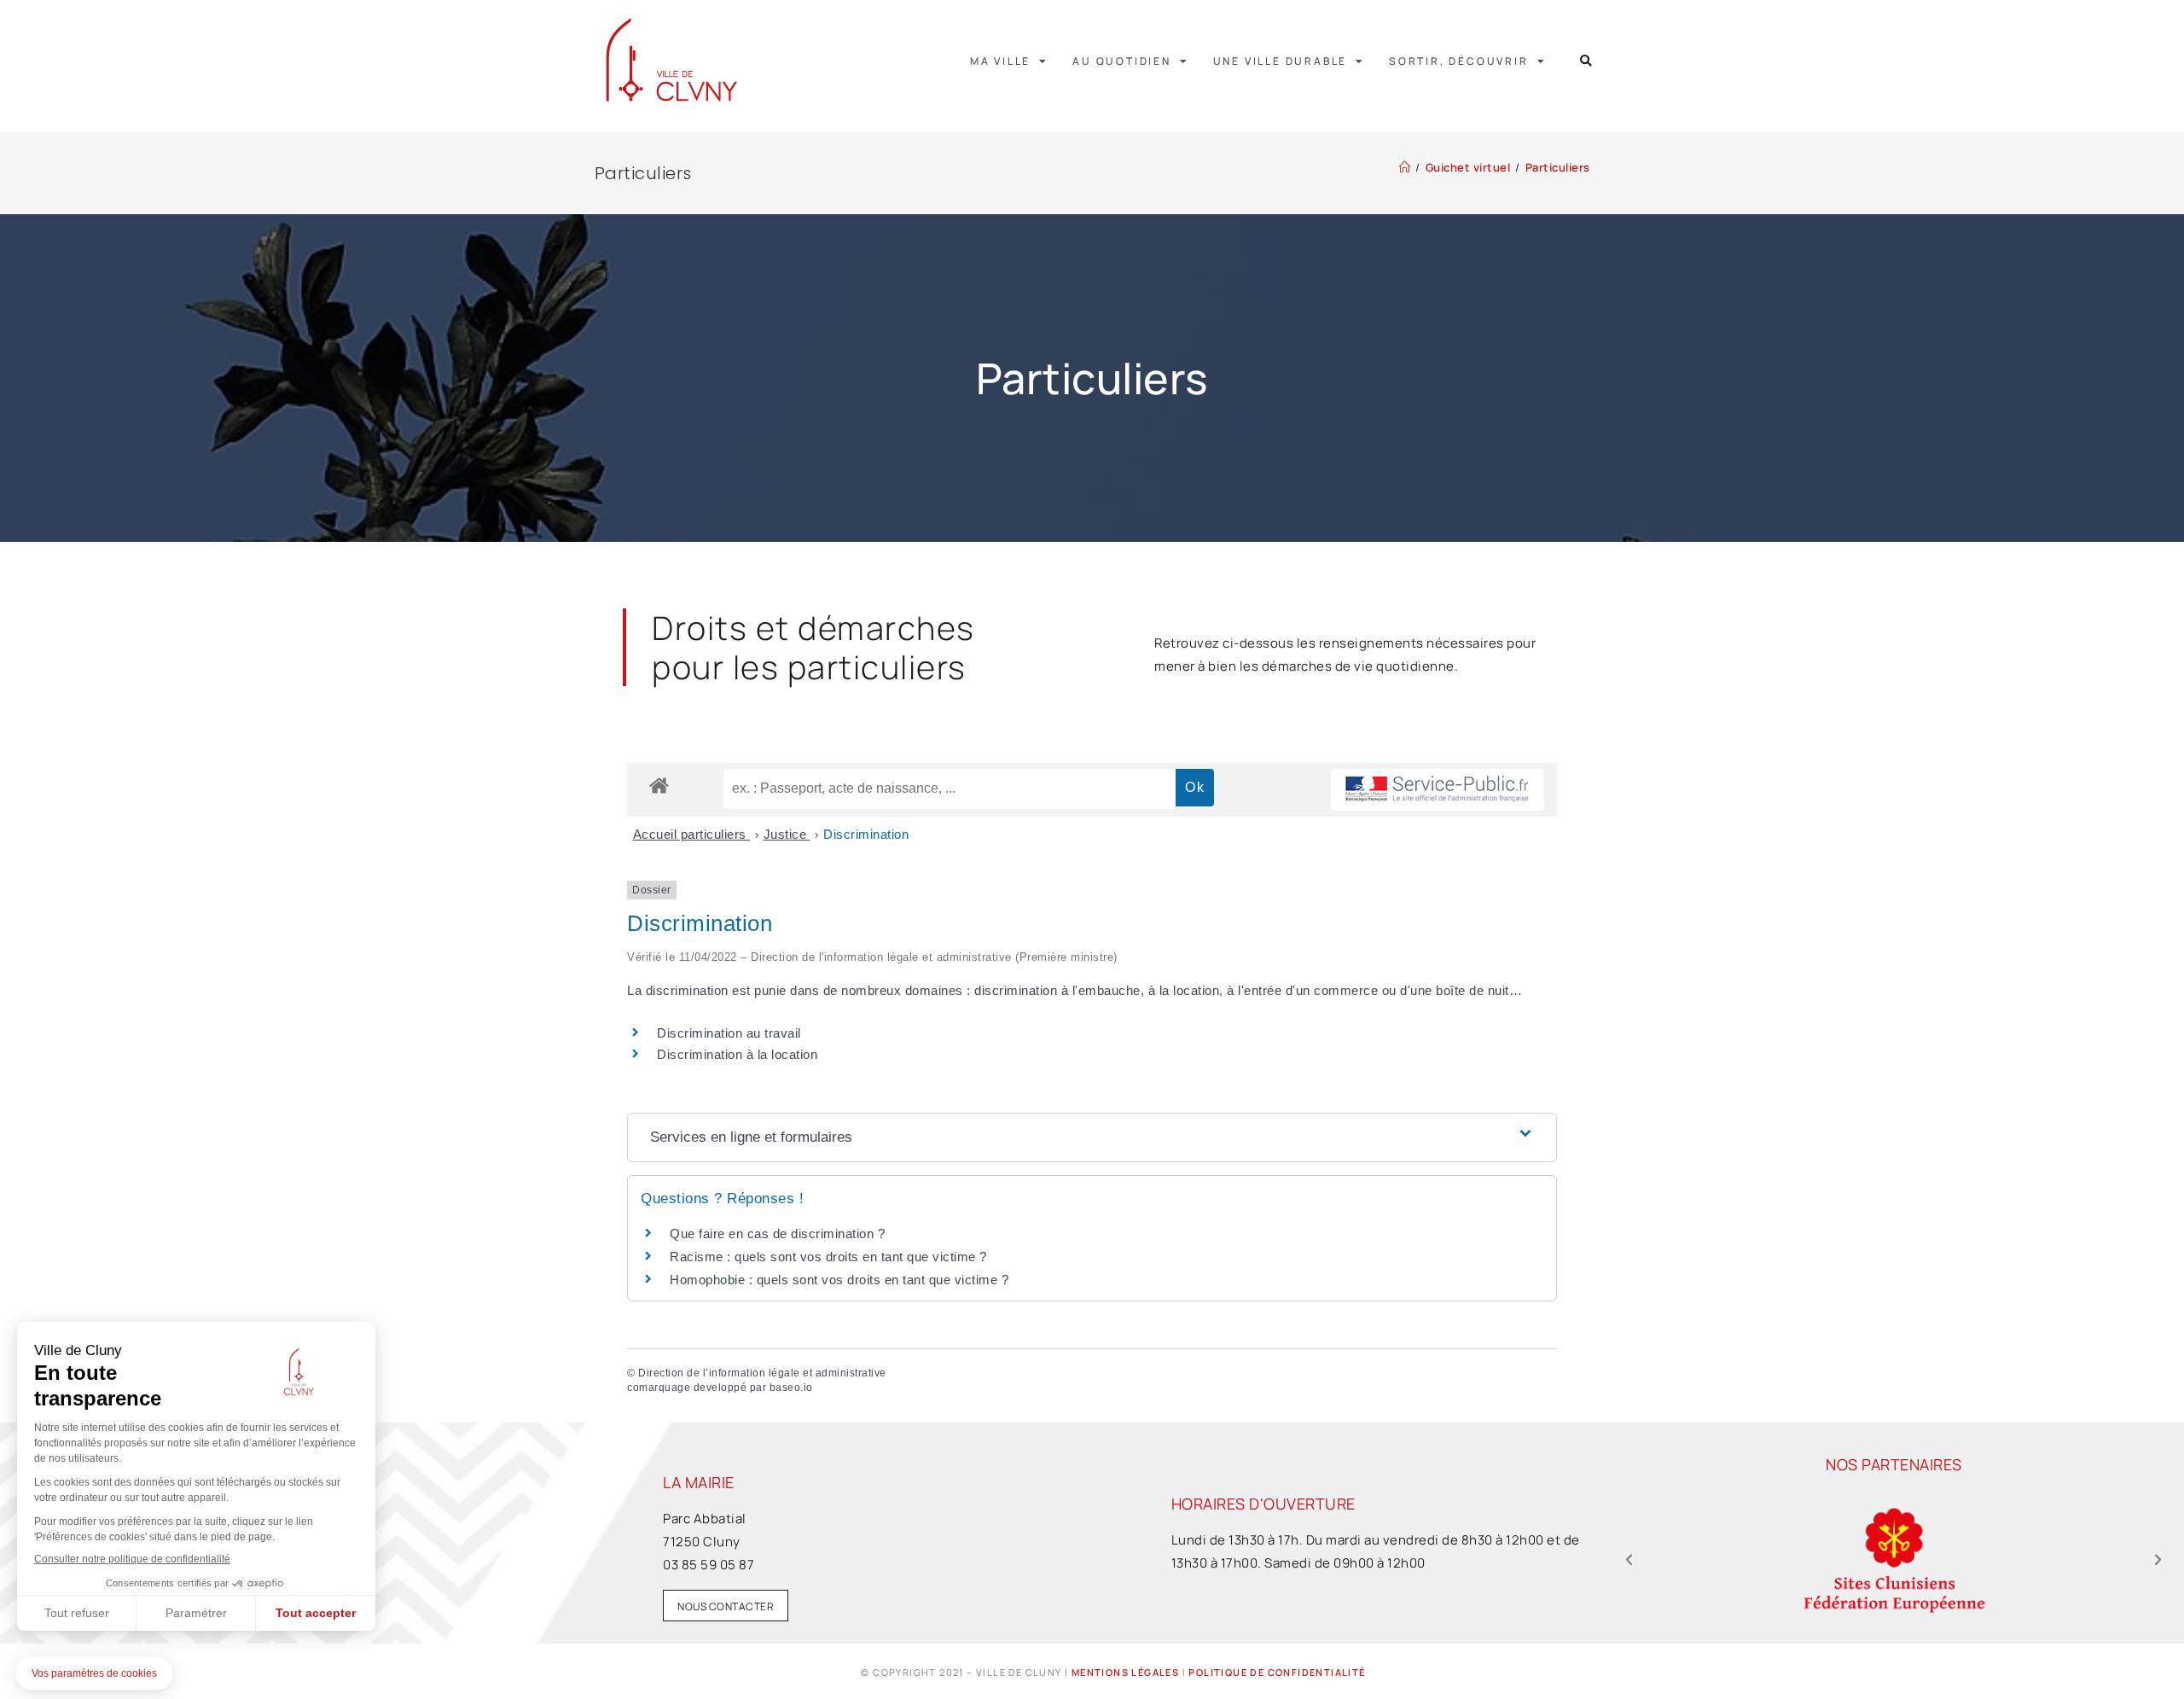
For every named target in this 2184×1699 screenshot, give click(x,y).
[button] (1586, 61)
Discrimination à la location (737, 1054)
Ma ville (1000, 61)
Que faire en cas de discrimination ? (777, 1234)
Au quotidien (1122, 61)
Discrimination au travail (729, 1033)
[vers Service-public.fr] (1438, 790)
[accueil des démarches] (659, 785)
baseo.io (791, 1388)
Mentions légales (1125, 1672)
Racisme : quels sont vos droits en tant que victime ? (828, 1257)
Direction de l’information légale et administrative (762, 1373)
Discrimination (866, 834)
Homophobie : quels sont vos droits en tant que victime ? (839, 1280)
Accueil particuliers (692, 834)
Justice (787, 834)
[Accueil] (1405, 167)
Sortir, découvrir (1459, 61)
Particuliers (1558, 167)
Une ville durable (1281, 61)
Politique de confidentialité (1277, 1672)
